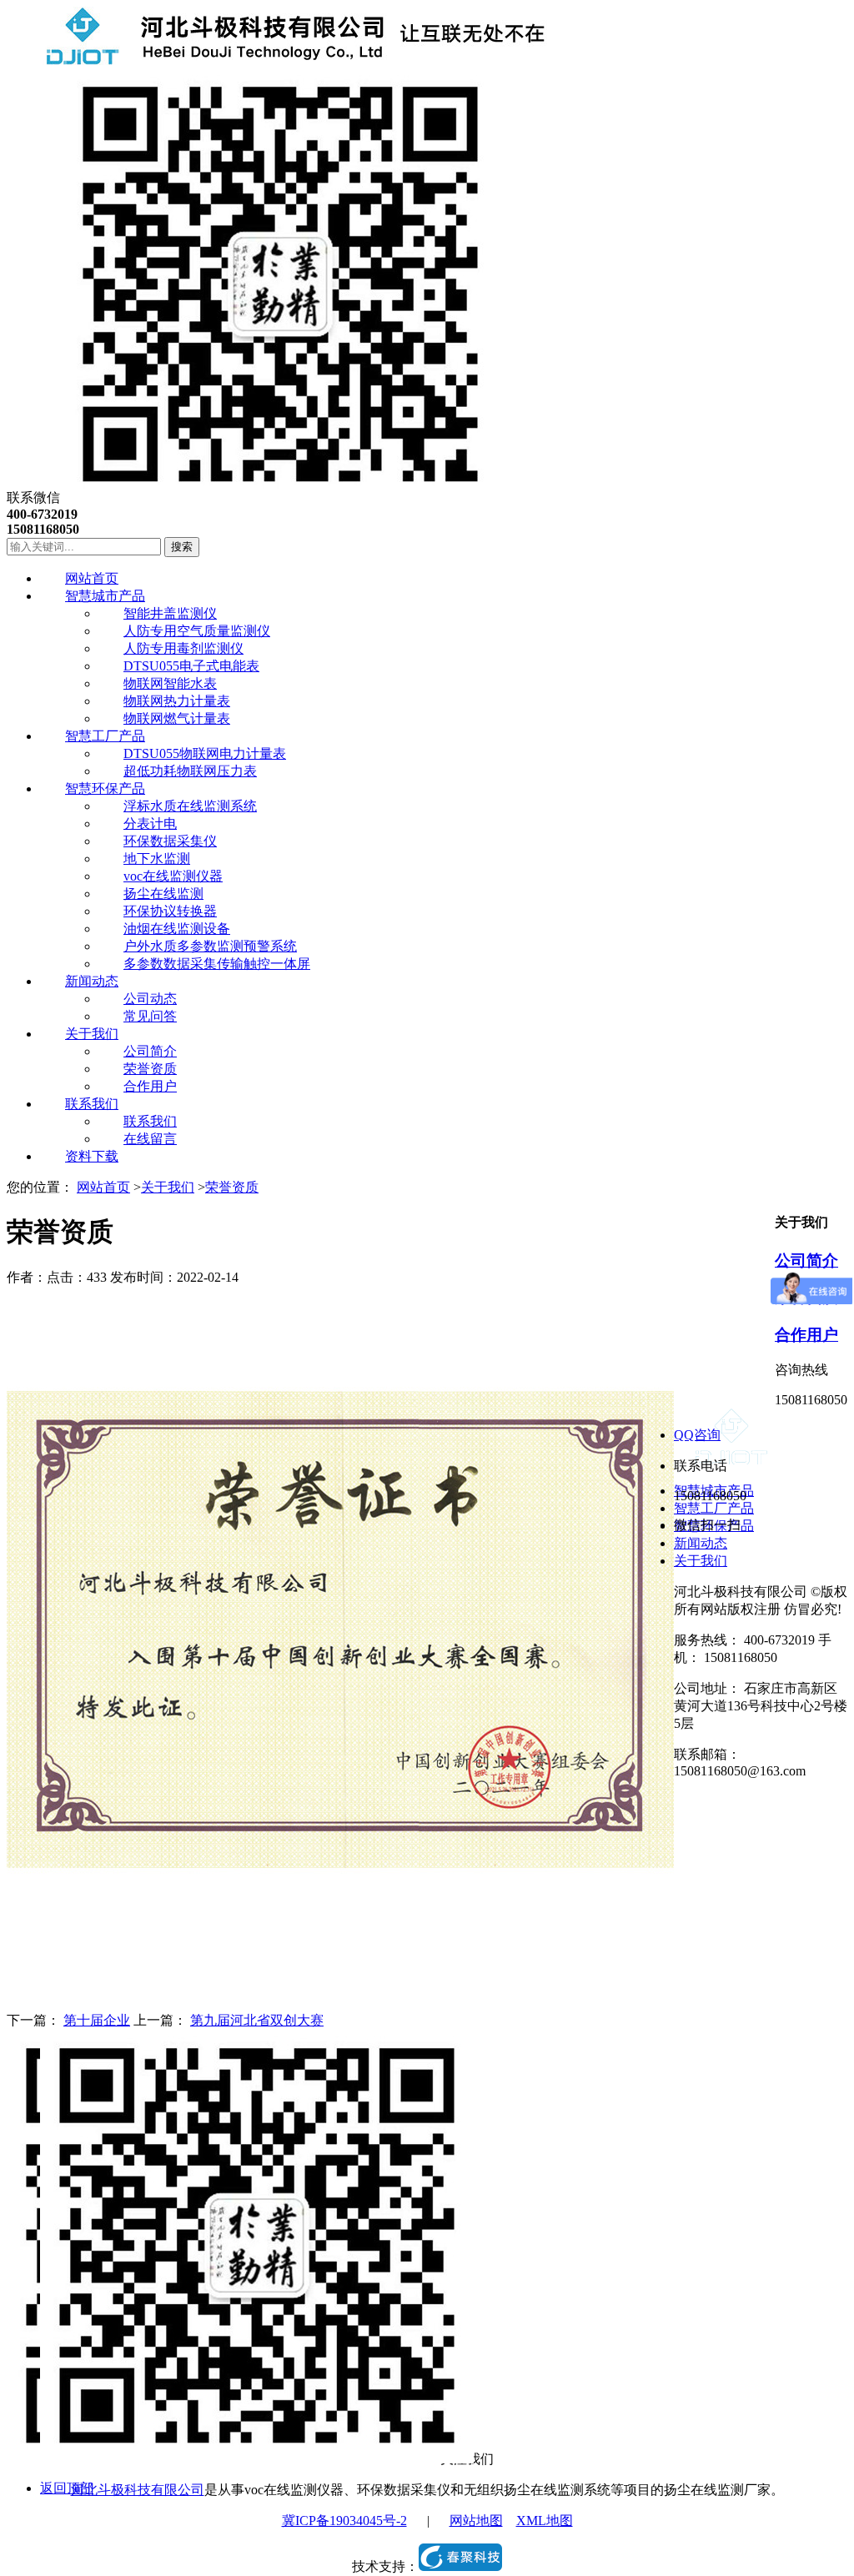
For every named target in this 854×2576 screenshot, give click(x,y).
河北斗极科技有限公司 (138, 2490)
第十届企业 (97, 2020)
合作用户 (806, 1335)
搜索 (182, 547)
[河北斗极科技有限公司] (277, 60)
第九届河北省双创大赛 (257, 2020)
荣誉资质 (232, 1187)
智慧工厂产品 (714, 1508)
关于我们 (168, 1187)
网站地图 (476, 2521)
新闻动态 (701, 1543)
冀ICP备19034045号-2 (344, 2521)
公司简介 (806, 1260)
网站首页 (103, 1187)
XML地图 (545, 2521)
